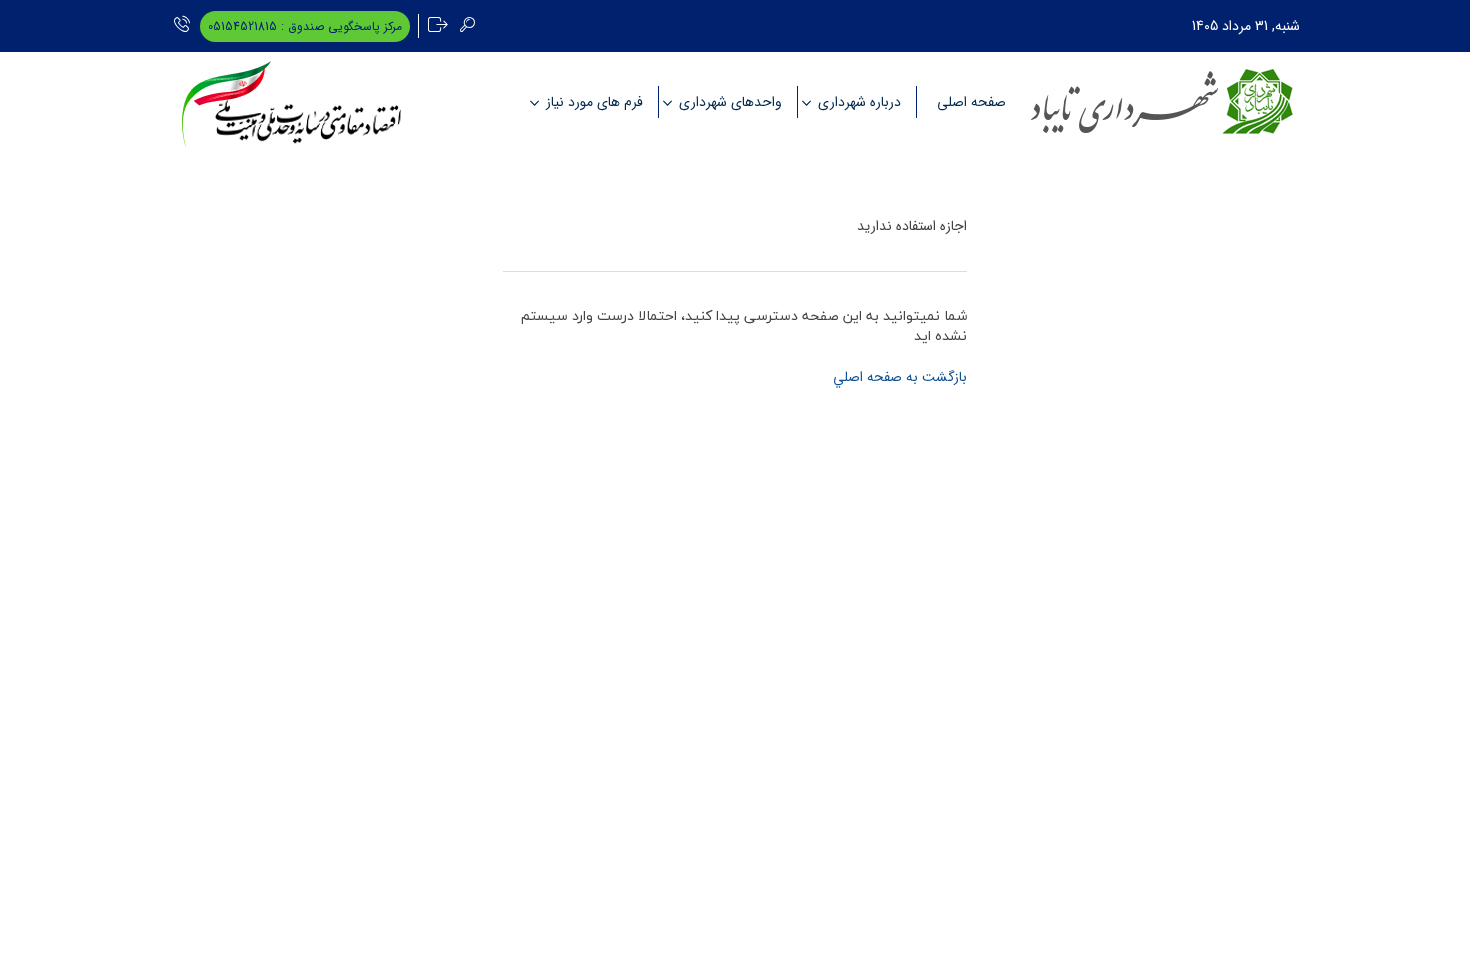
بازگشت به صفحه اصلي (900, 377)
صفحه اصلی (971, 102)
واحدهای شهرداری (730, 102)
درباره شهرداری (859, 102)
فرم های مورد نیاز (594, 102)
